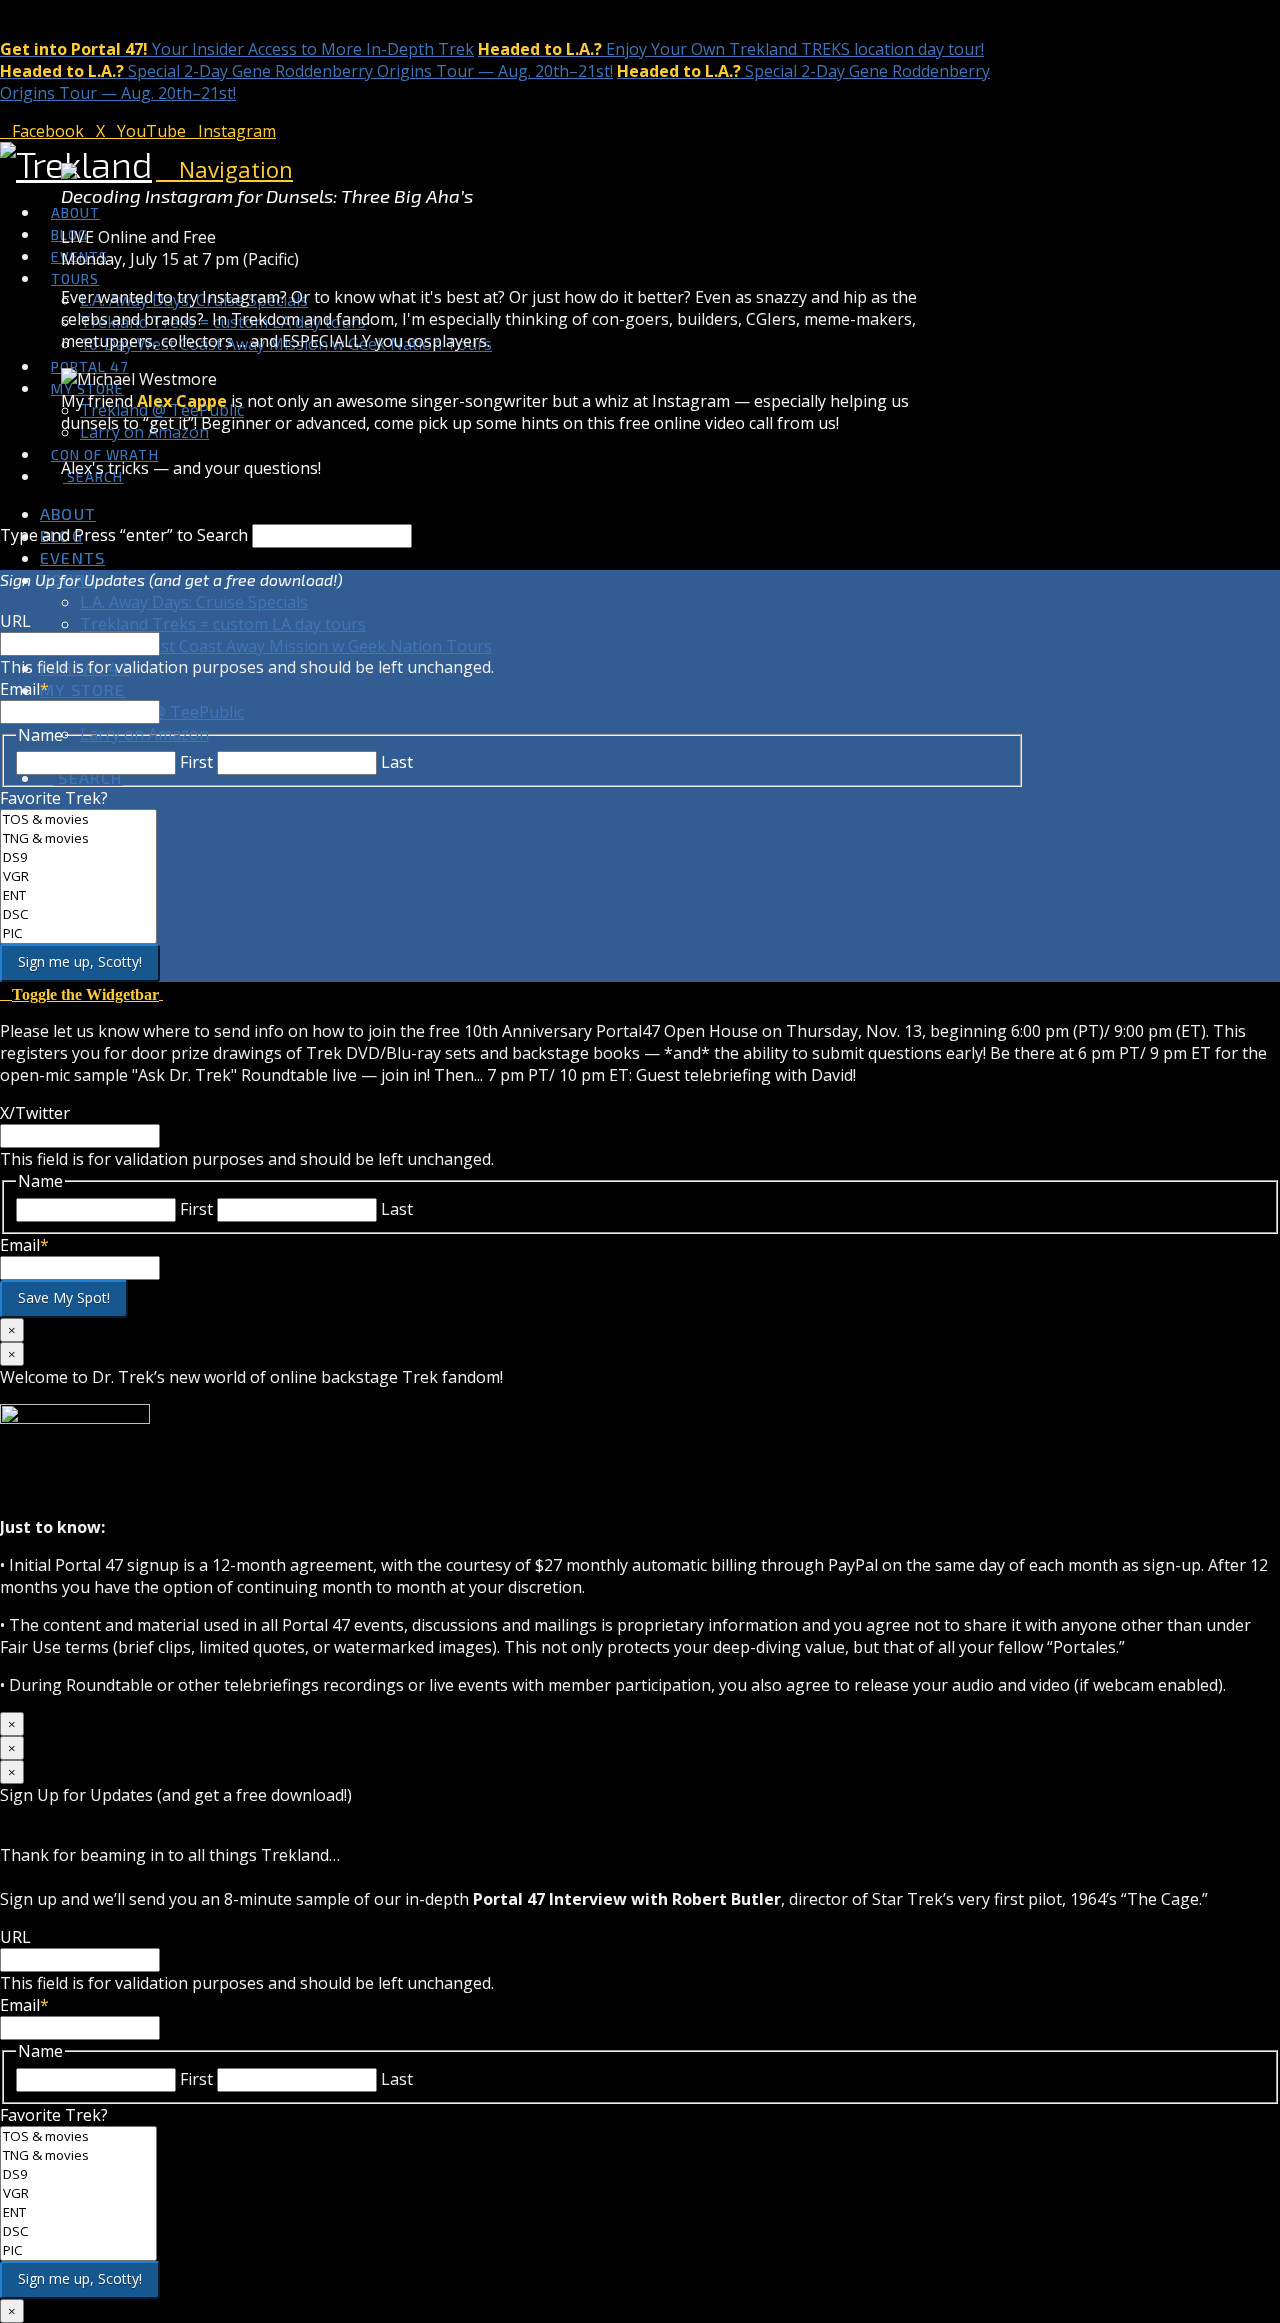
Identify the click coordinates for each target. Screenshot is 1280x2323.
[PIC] (78, 933)
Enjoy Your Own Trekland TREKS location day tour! (731, 49)
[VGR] (78, 876)
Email (24, 689)
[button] (224, 169)
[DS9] (78, 857)
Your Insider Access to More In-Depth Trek (237, 49)
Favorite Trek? (54, 798)
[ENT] (78, 895)
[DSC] (78, 914)
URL (15, 621)
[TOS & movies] (78, 819)
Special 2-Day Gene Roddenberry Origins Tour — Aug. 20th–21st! (306, 71)
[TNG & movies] (78, 838)
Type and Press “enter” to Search (124, 535)
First (196, 762)
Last (397, 762)
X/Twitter (35, 1113)
